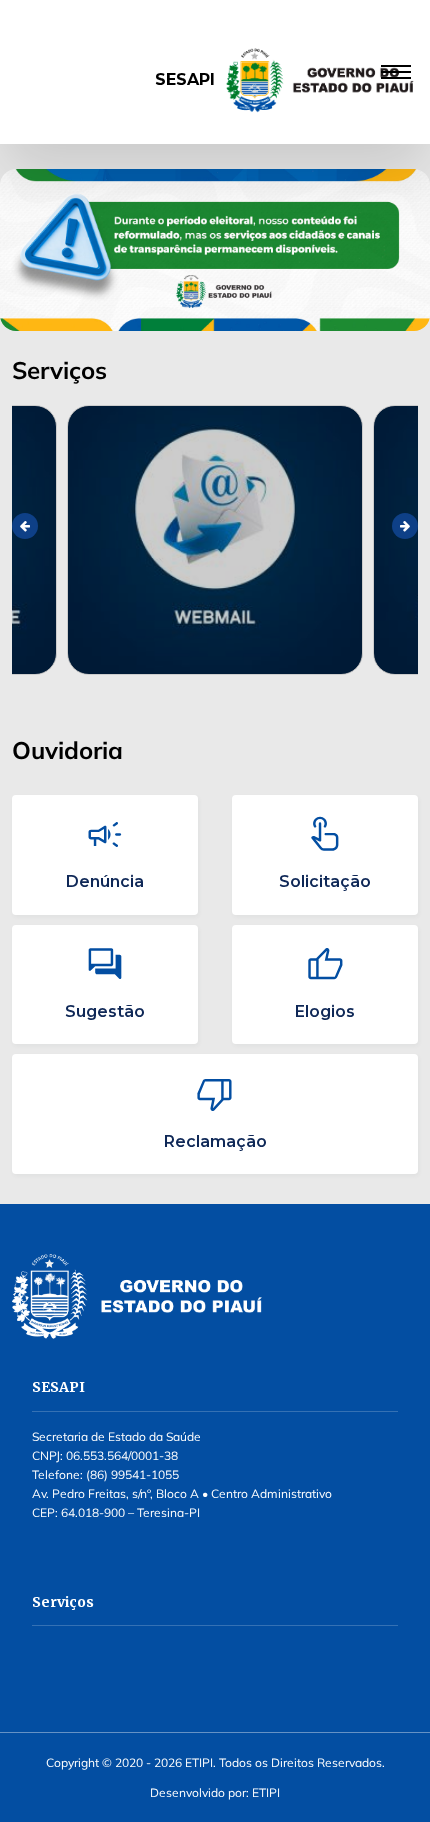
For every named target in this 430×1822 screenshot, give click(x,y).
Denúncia (105, 881)
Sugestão (105, 1011)
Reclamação (215, 1141)
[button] (215, 72)
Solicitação (325, 881)
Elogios (325, 1011)
